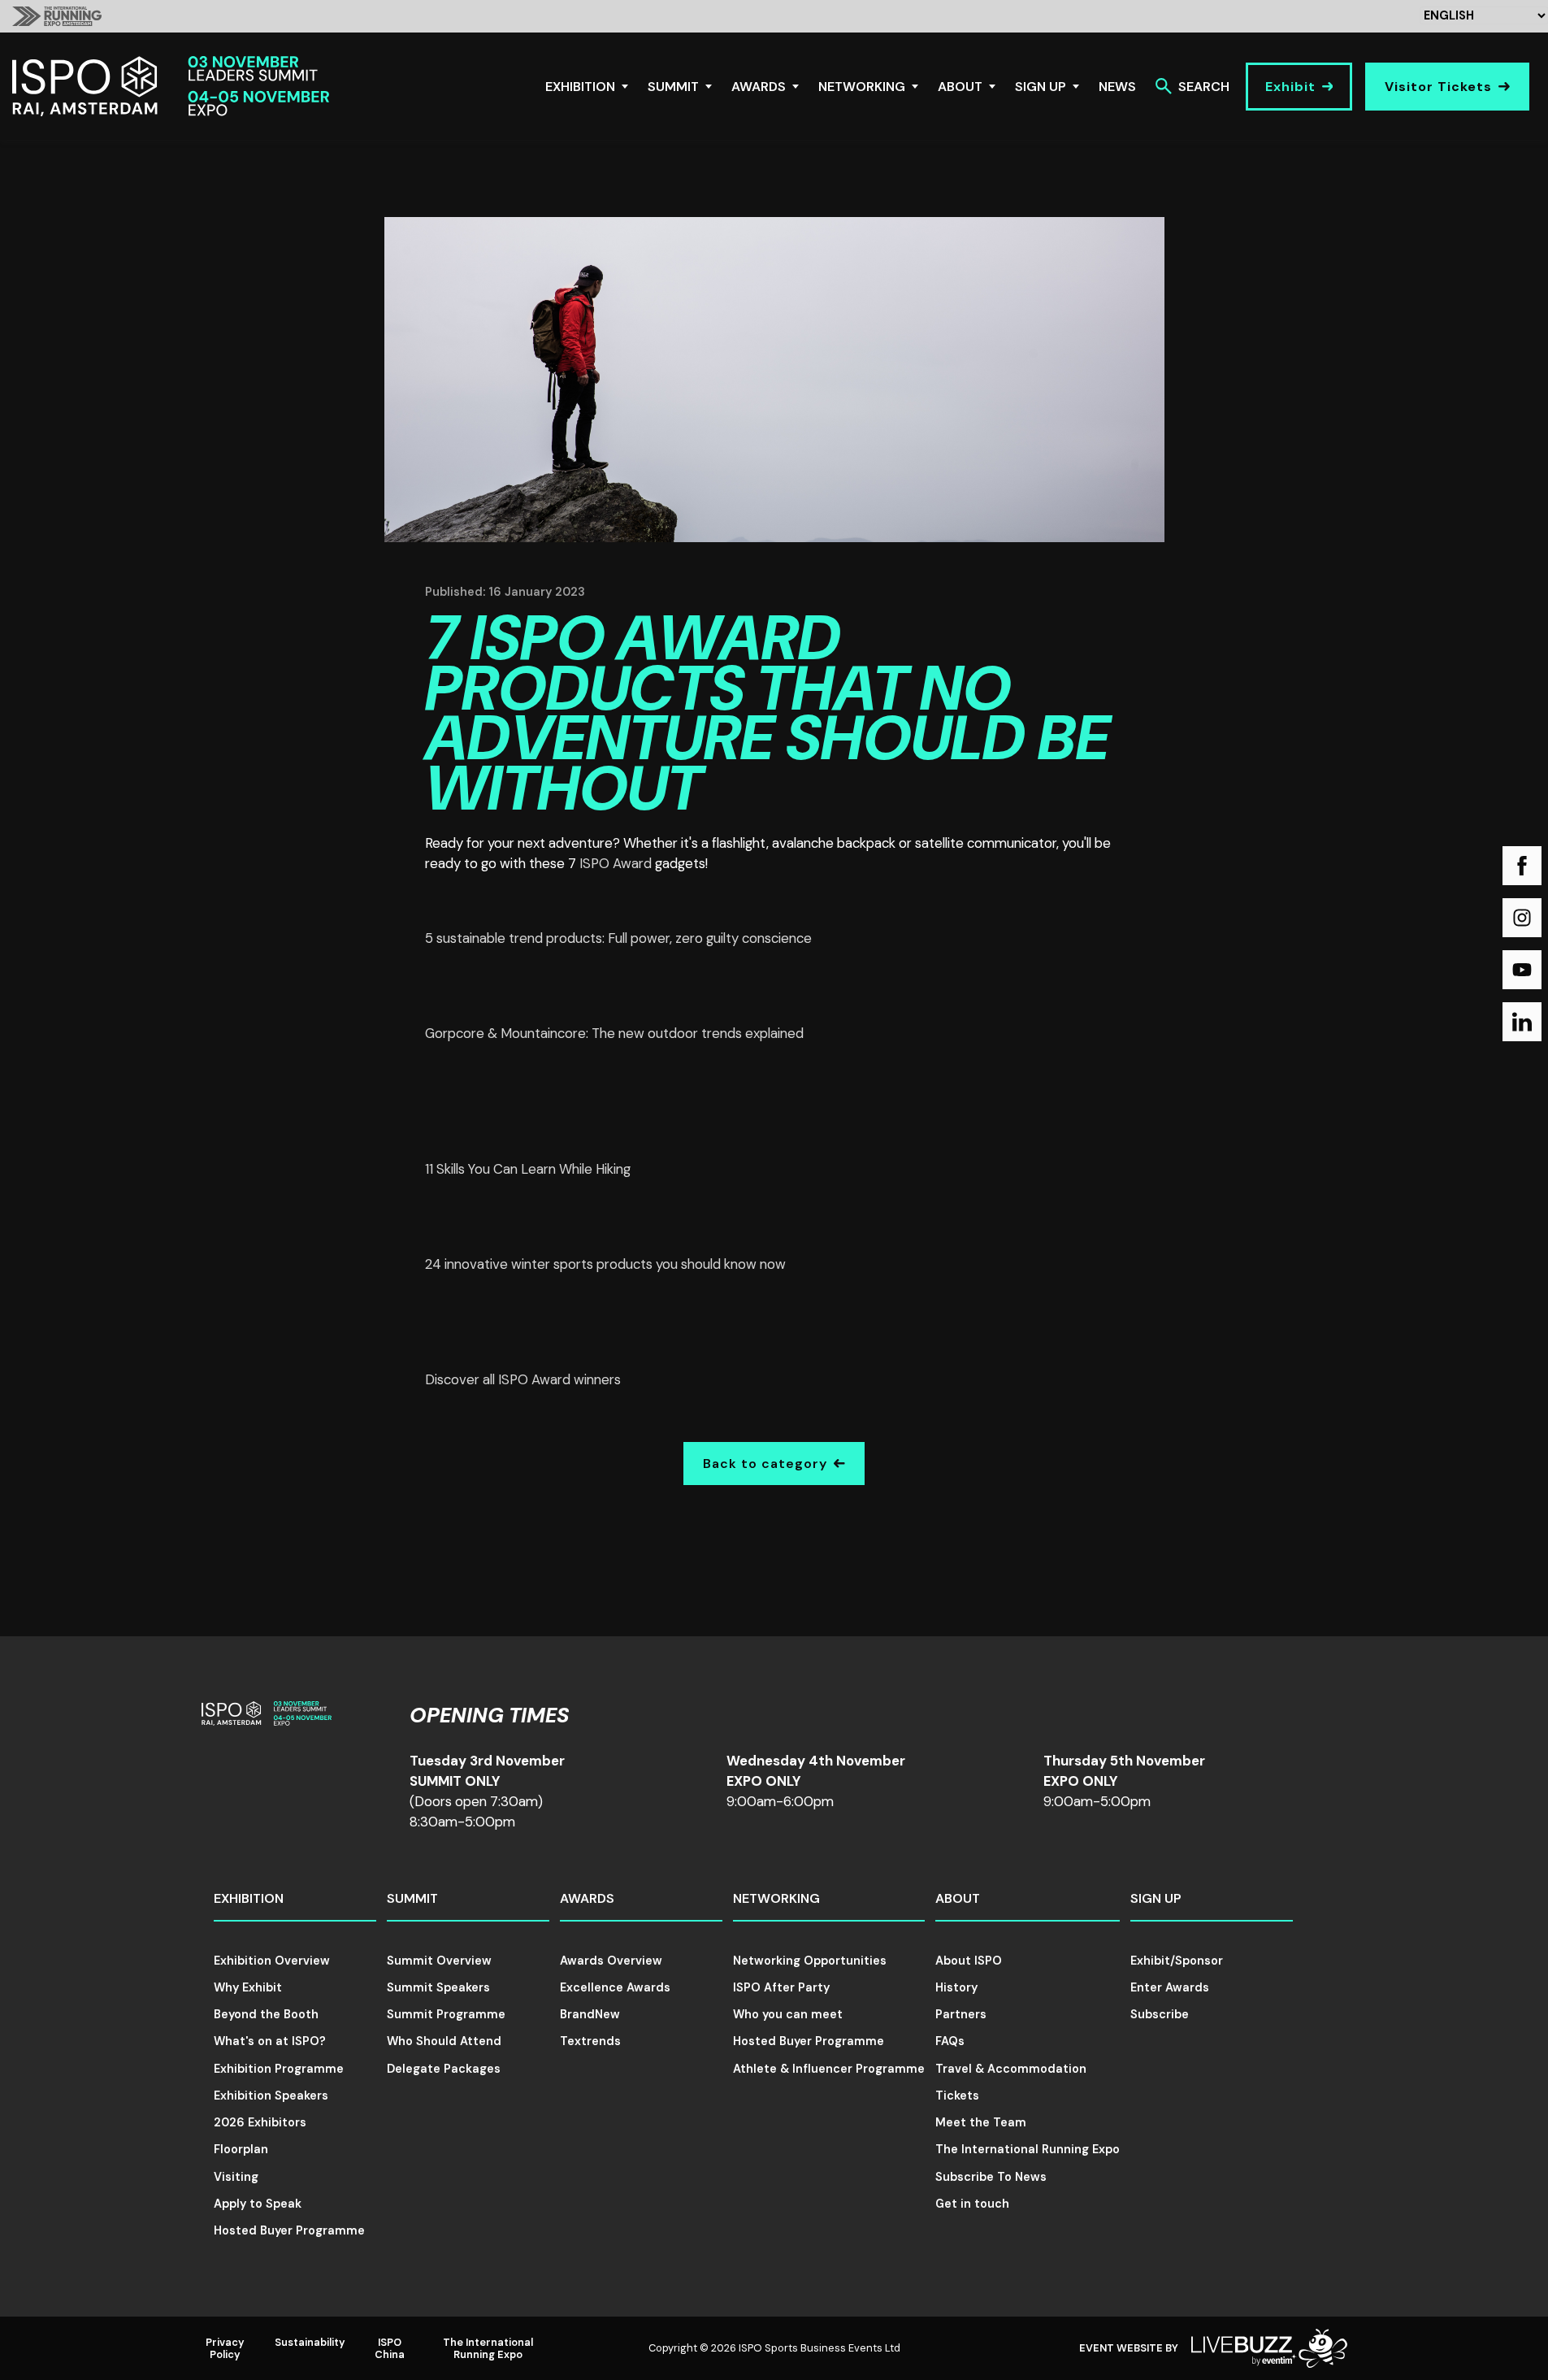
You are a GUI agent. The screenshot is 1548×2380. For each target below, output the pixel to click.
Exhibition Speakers (271, 2096)
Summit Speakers (438, 1987)
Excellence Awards (615, 1987)
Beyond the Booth (266, 2014)
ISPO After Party (781, 1987)
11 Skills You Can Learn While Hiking (528, 1169)
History (956, 1987)
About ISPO (969, 1961)
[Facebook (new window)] (1522, 866)
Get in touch (972, 2204)
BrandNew (590, 2014)
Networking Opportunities (810, 1961)
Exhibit (1290, 87)
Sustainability (310, 2342)
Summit (673, 87)
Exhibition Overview (272, 1961)
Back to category (765, 1464)
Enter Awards (1170, 1987)
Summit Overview (439, 1961)
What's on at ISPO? (270, 2041)
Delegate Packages (444, 2069)
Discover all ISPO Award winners (523, 1379)
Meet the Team (981, 2122)
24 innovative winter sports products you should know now (605, 1264)
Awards (759, 87)
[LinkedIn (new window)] (1522, 1022)
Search (1204, 87)
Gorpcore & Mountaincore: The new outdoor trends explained (614, 1033)
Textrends (590, 2041)
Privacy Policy (225, 2348)
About (960, 87)
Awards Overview (611, 1961)
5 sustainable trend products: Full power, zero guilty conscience (618, 938)
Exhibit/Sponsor (1177, 1961)
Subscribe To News (991, 2177)
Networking (862, 87)
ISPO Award (616, 863)
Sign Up (1041, 87)
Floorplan (241, 2149)
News (1117, 87)
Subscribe (1160, 2014)
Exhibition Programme (279, 2069)
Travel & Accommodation (1011, 2069)
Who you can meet (788, 2014)
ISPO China (390, 2348)
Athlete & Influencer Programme (829, 2069)
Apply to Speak (258, 2204)
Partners (961, 2014)
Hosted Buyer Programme (289, 2230)
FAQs (950, 2041)
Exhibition (580, 87)
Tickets (957, 2096)
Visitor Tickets (1438, 87)
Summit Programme (446, 2014)
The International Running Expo (1028, 2149)
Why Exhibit (248, 1987)
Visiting (236, 2177)
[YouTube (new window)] (1522, 970)
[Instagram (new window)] (1522, 918)
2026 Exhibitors (260, 2122)
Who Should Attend (444, 2041)
